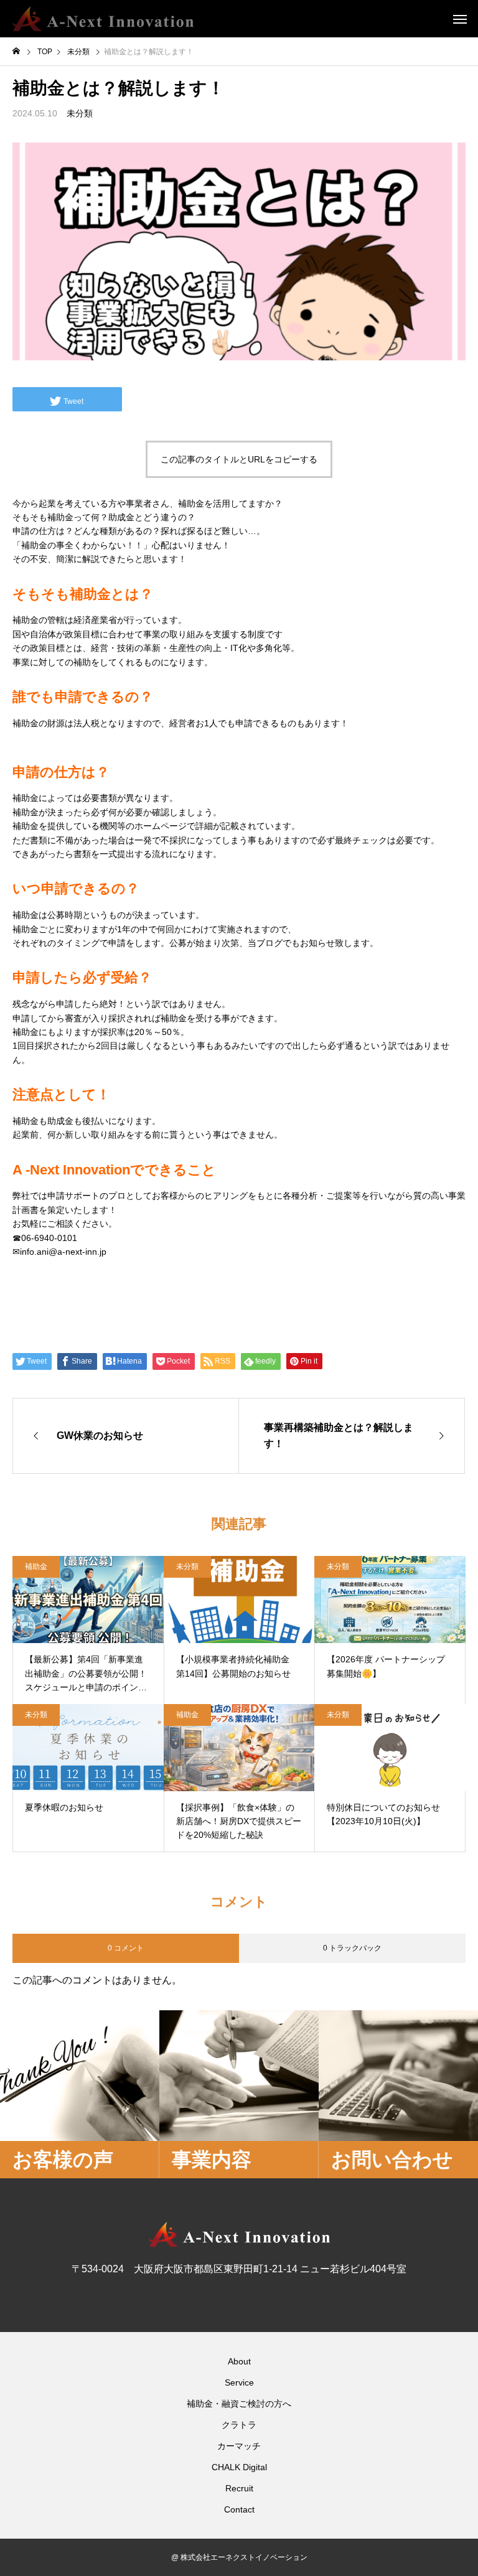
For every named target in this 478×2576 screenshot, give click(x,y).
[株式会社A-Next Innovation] (103, 19)
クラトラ (239, 2425)
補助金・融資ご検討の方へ (239, 2404)
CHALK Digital (239, 2467)
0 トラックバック (352, 1948)
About (239, 2361)
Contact (239, 2509)
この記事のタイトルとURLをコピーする (239, 459)
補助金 (36, 1567)
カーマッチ (239, 2446)
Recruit (239, 2488)
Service (239, 2382)
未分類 (80, 113)
